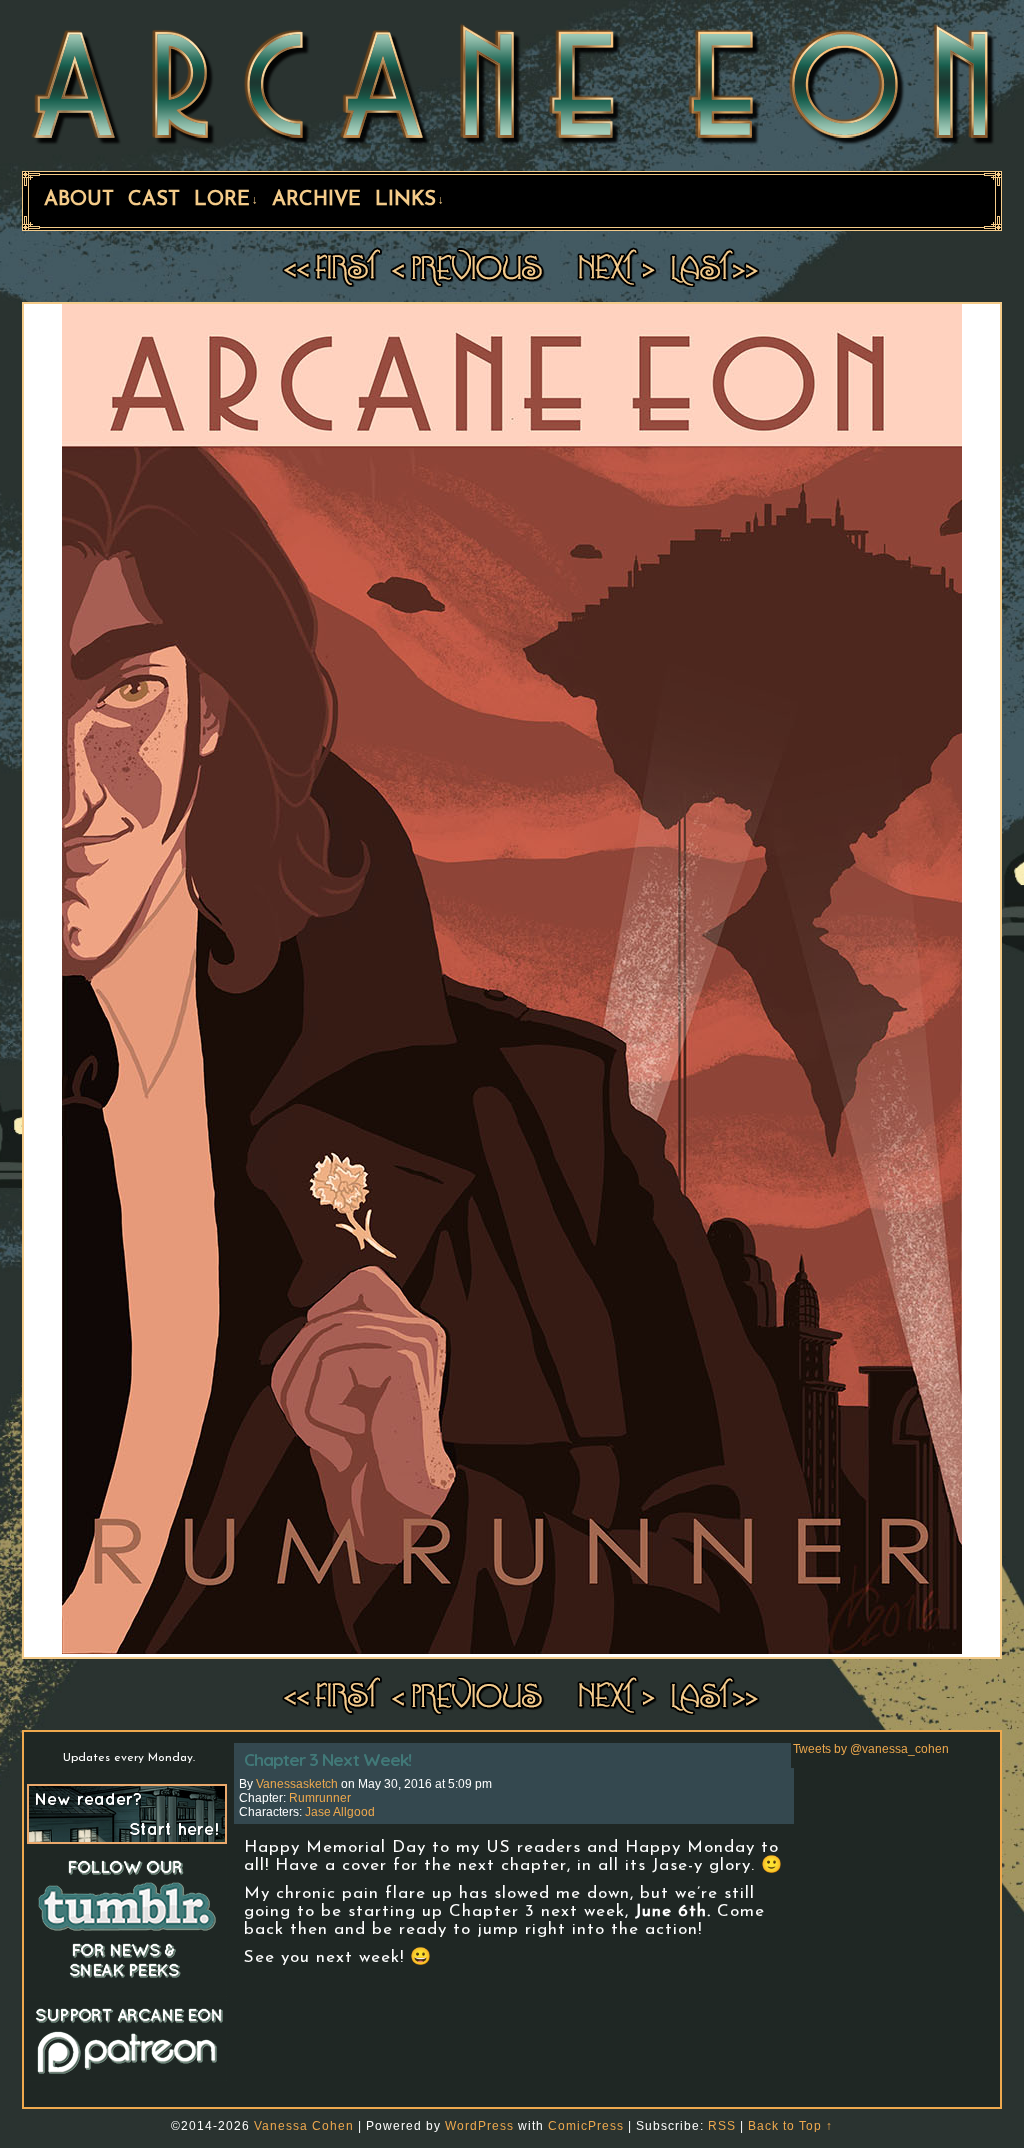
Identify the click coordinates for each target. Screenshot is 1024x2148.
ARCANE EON (512, 83)
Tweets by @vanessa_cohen (871, 1749)
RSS (722, 2126)
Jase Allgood (340, 1812)
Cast (154, 200)
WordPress (479, 2126)
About (79, 200)
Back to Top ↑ (790, 2126)
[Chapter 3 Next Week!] (512, 1649)
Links (409, 200)
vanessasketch (297, 1784)
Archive (316, 200)
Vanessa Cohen (304, 2126)
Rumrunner (320, 1798)
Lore (226, 200)
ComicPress (586, 2126)
